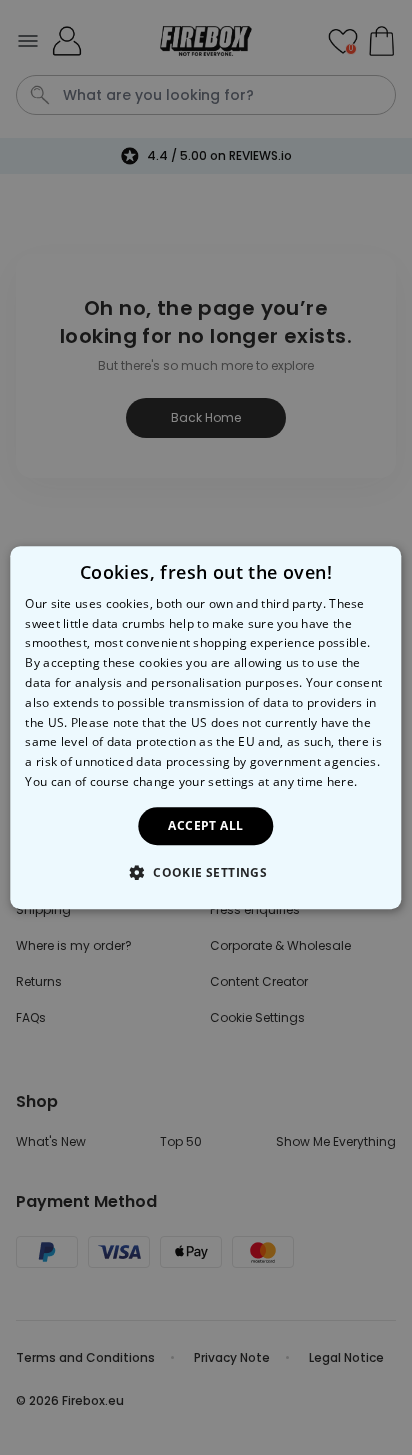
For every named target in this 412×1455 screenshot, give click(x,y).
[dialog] (205, 728)
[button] (206, 872)
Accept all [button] (205, 825)
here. (342, 781)
